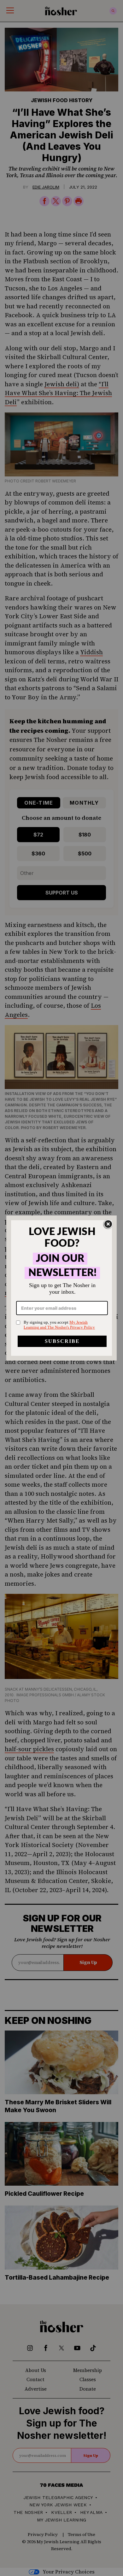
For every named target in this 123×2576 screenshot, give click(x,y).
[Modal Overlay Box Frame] (61, 1288)
